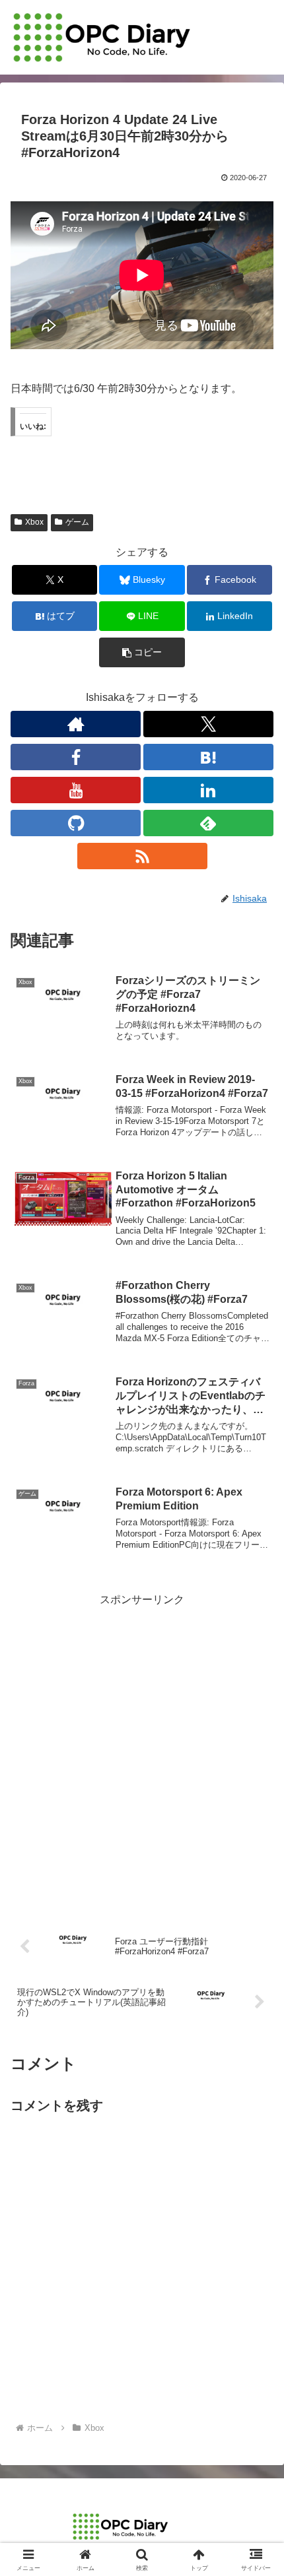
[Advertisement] (142, 1752)
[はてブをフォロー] (208, 757)
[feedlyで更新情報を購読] (208, 823)
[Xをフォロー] (208, 724)
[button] (142, 652)
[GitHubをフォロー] (76, 823)
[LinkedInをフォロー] (208, 790)
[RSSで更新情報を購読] (142, 856)
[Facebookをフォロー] (76, 757)
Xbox (34, 522)
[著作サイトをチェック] (76, 724)
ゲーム (77, 522)
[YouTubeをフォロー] (76, 790)
